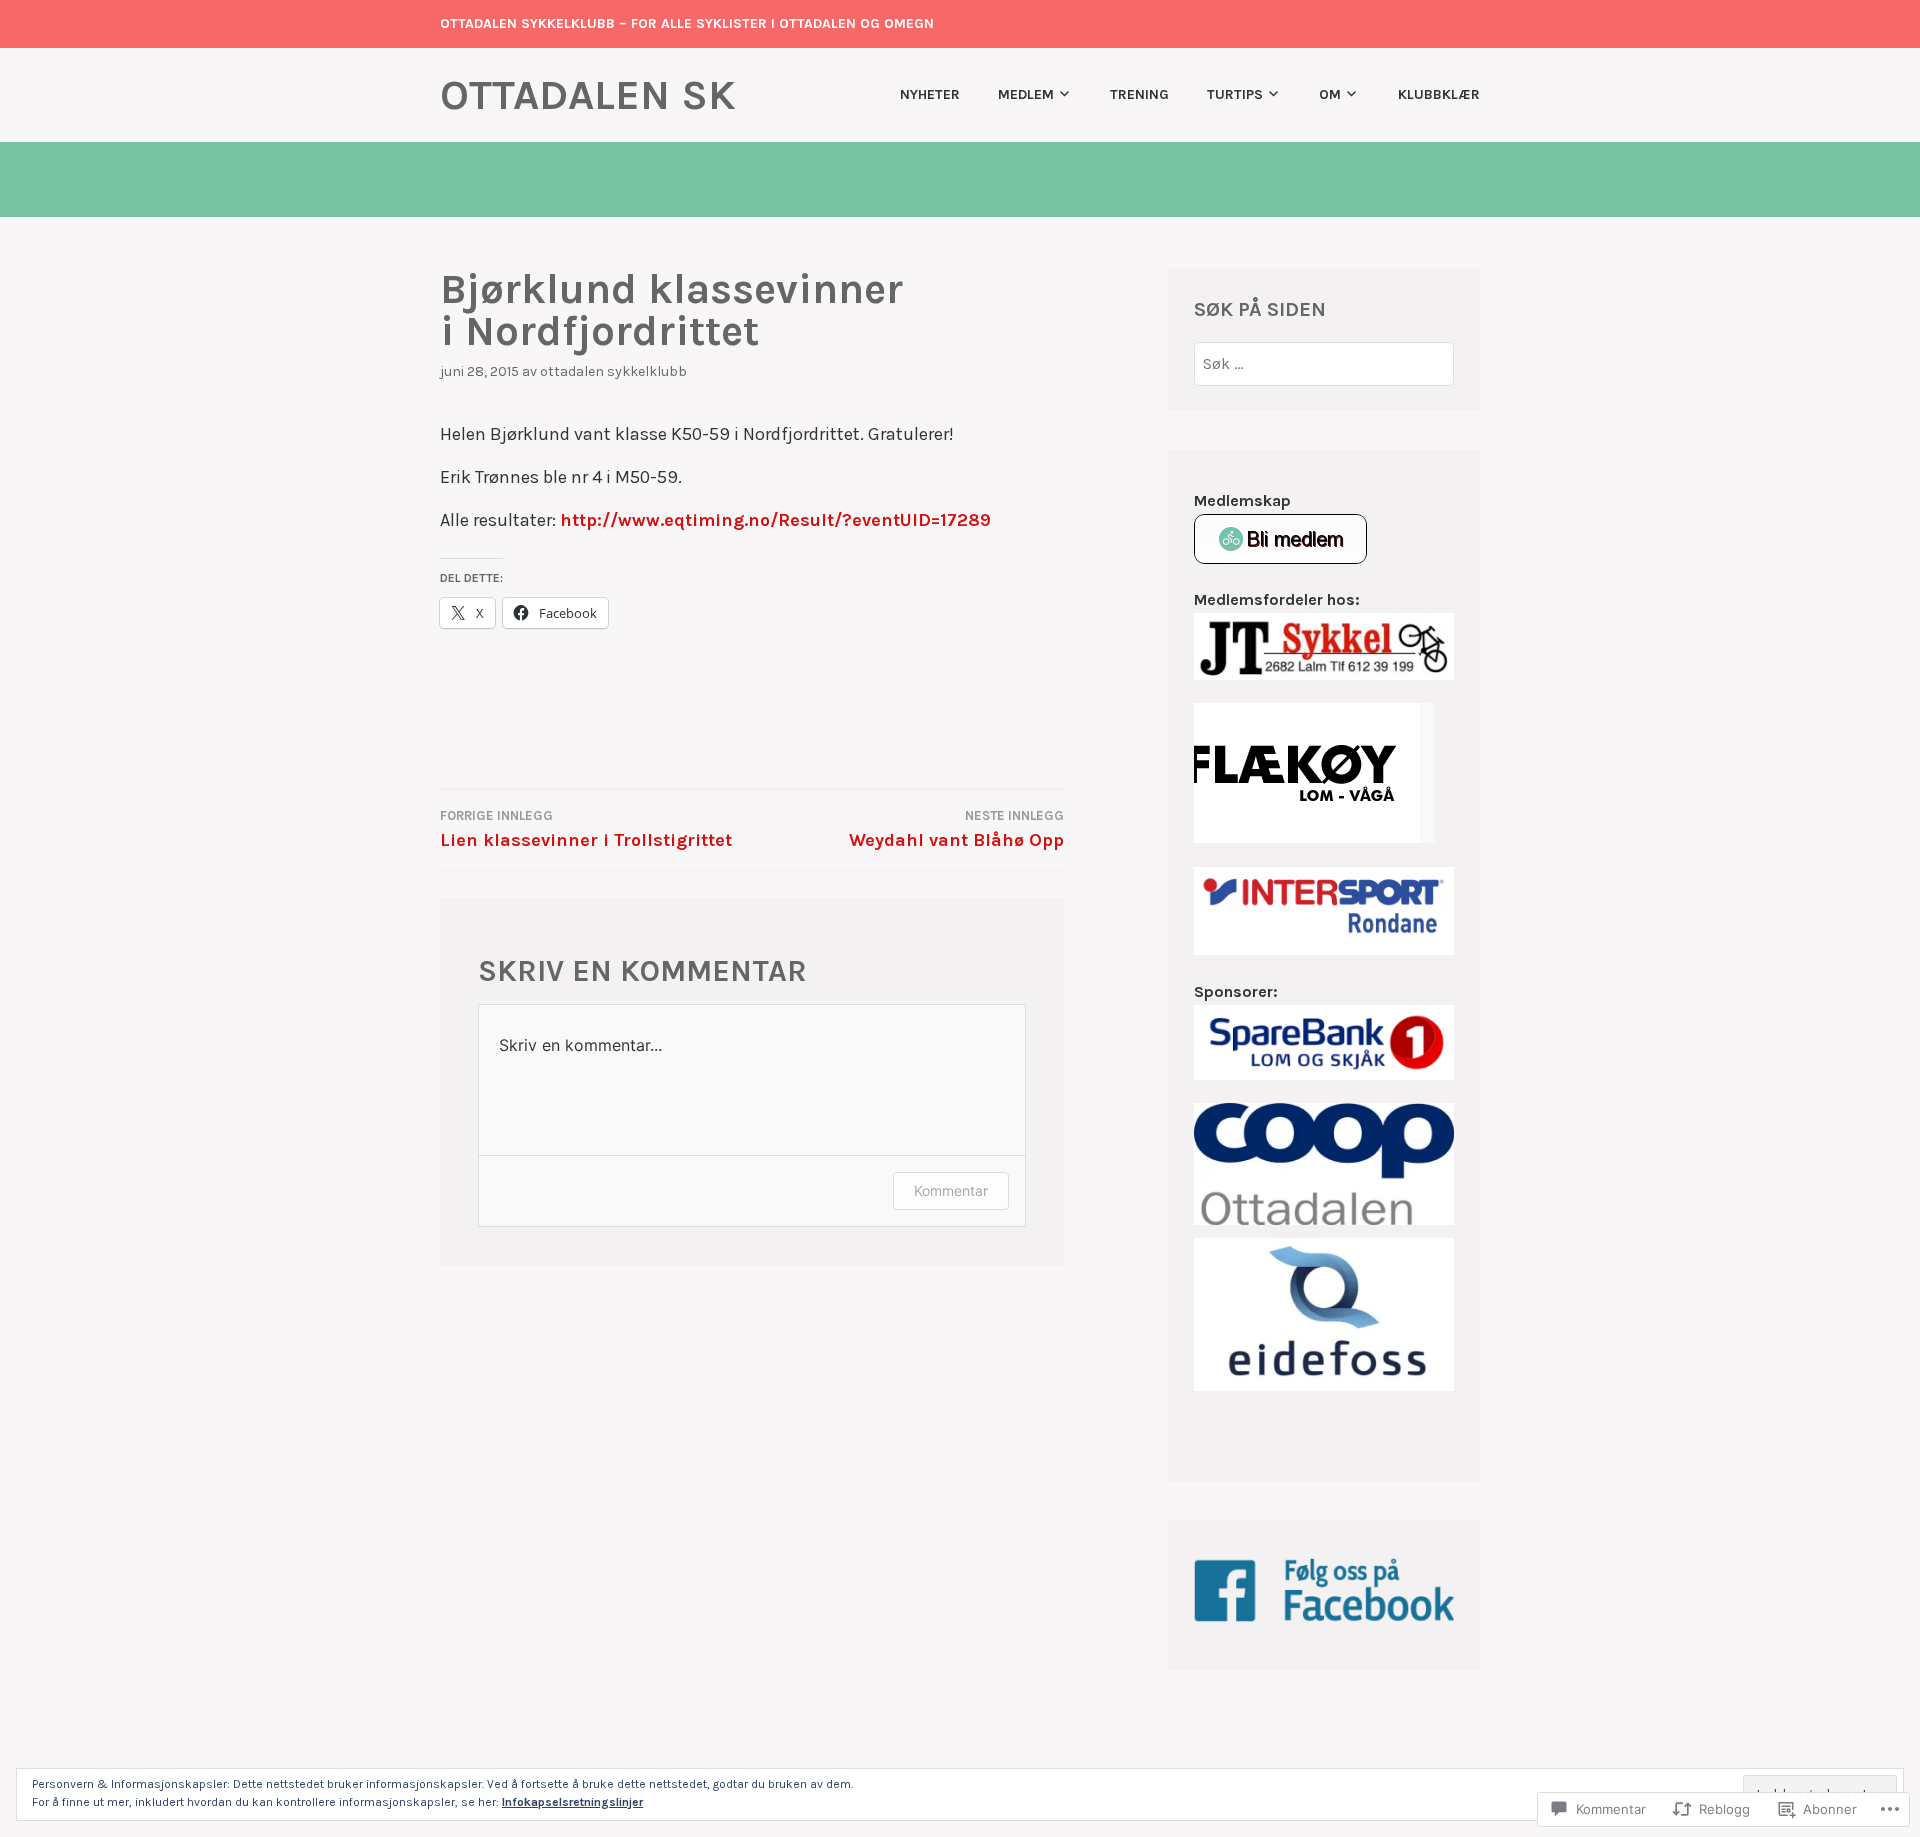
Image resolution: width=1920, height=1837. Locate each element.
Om (1330, 94)
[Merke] (1324, 363)
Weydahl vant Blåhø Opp (956, 829)
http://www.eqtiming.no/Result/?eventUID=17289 (775, 520)
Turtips (1235, 94)
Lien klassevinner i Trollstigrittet (586, 829)
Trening (1139, 94)
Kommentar (951, 1190)
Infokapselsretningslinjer (572, 1802)
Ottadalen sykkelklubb (613, 371)
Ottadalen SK (588, 95)
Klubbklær (1439, 94)
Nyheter (930, 94)
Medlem (1026, 94)
